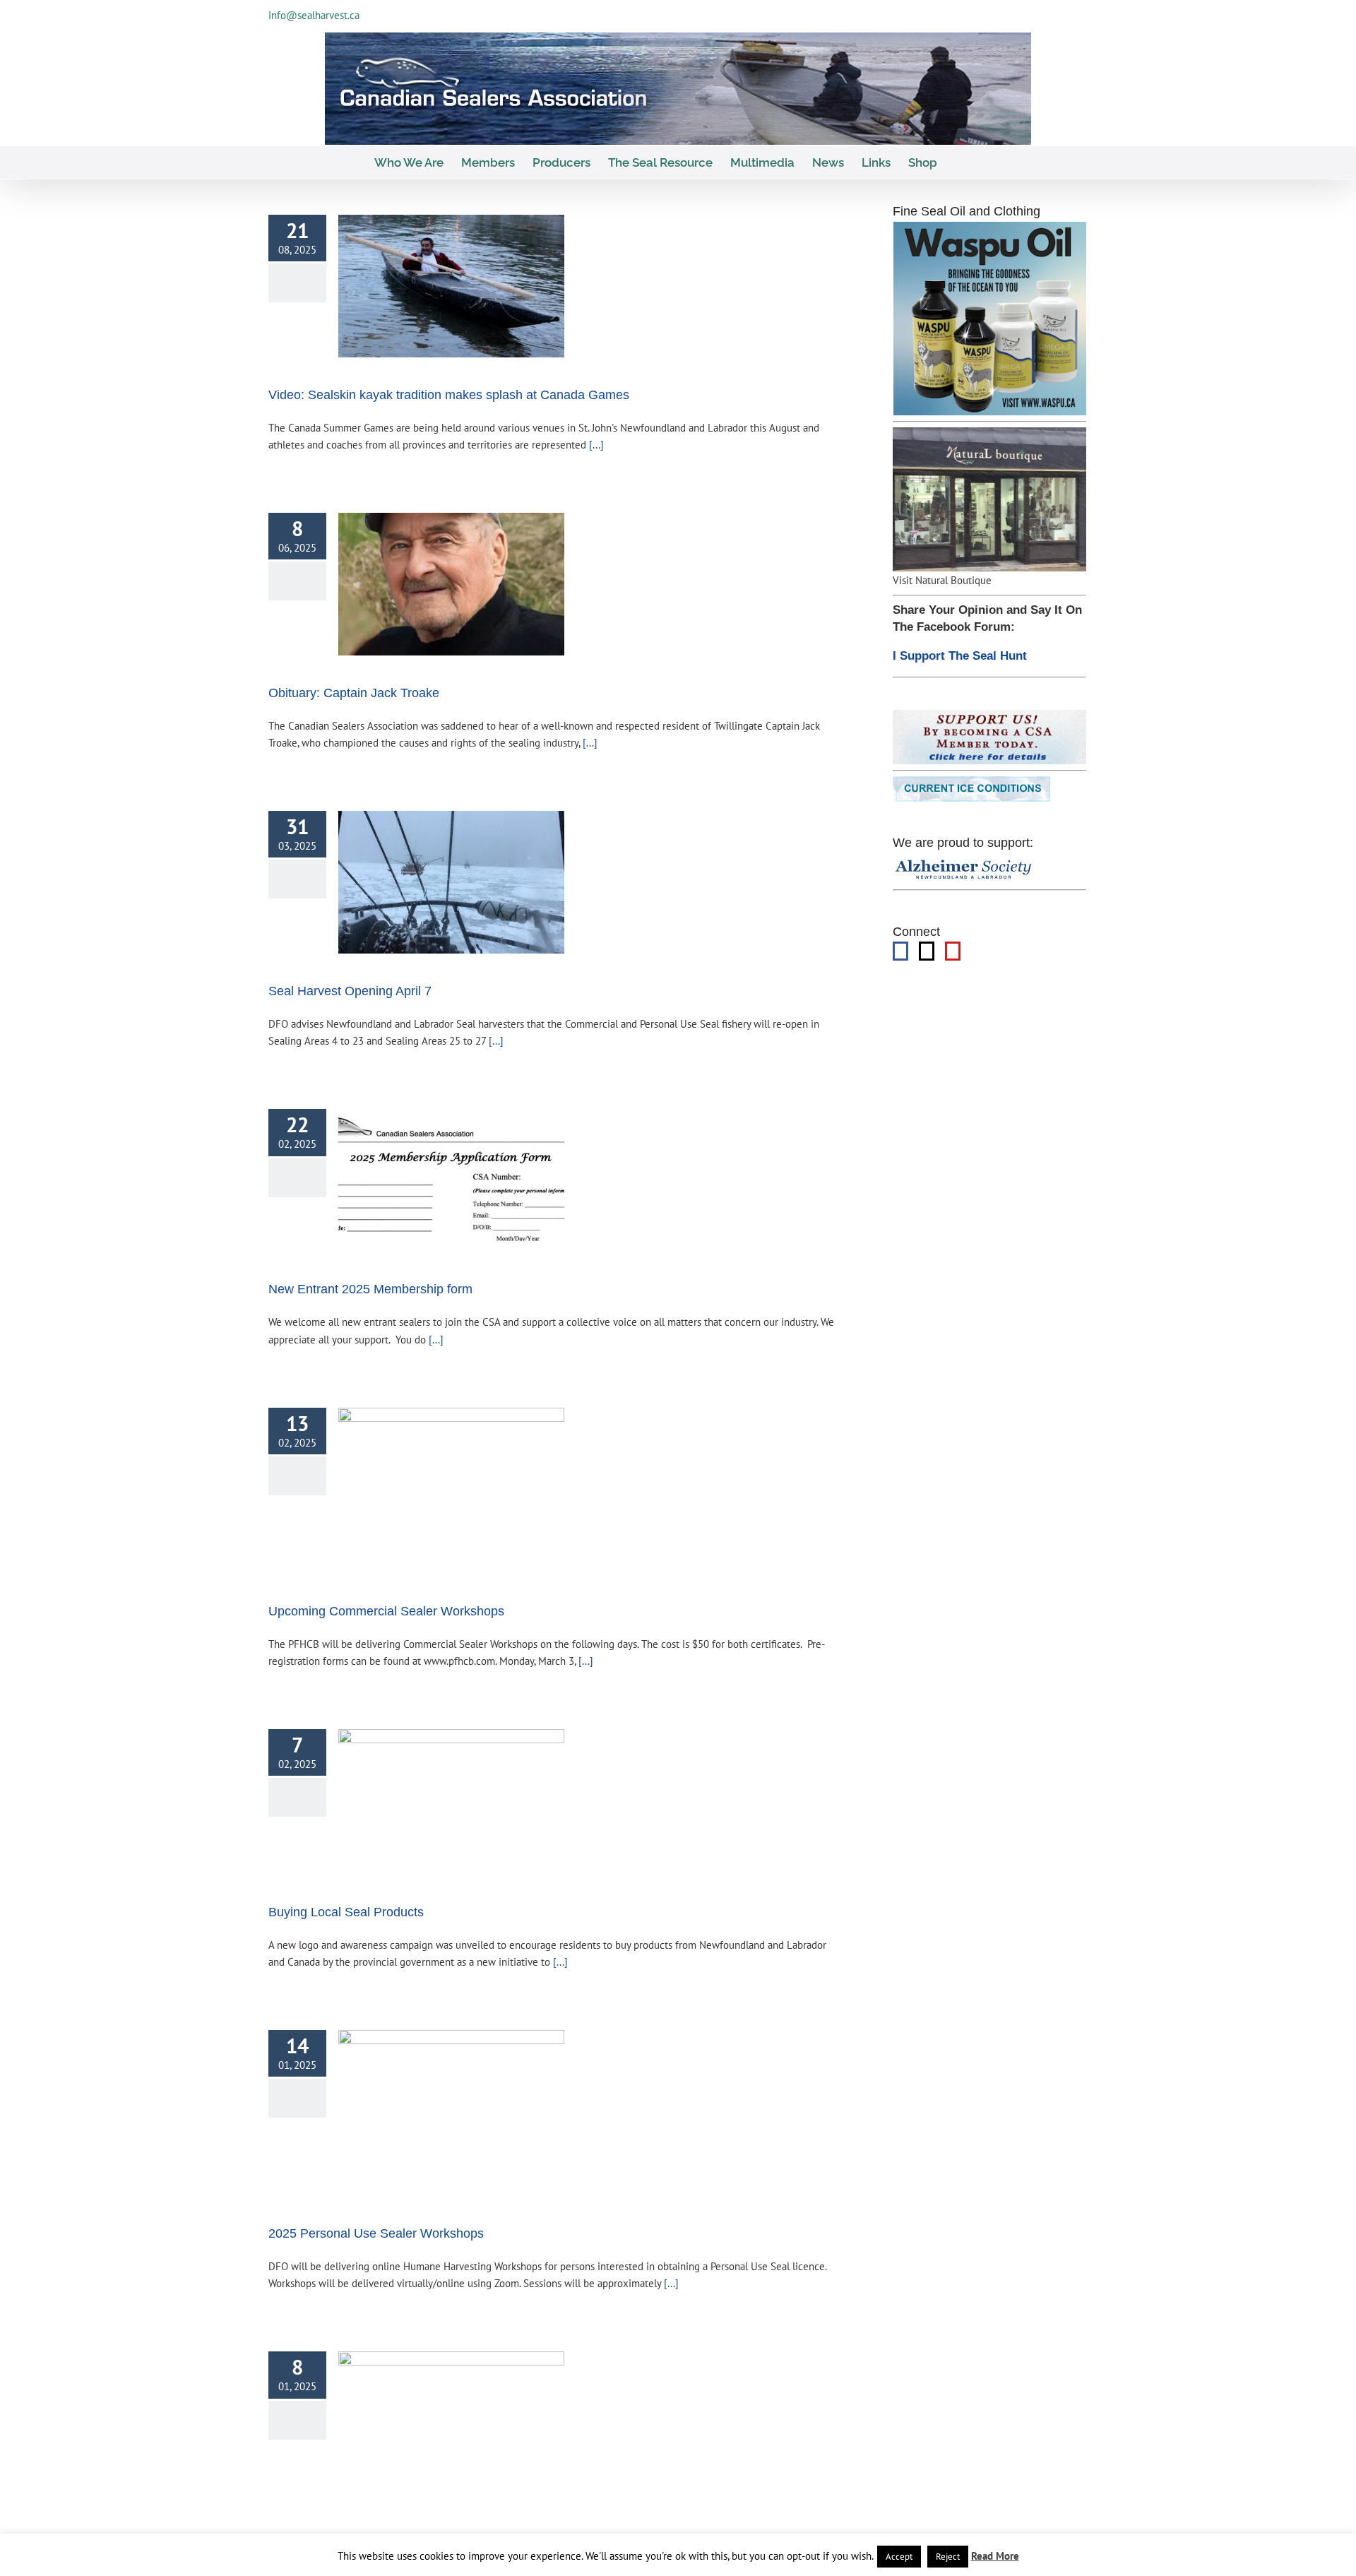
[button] (959, 162)
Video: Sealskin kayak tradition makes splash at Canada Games (449, 395)
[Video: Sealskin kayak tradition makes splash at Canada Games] (451, 286)
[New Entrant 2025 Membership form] (451, 1180)
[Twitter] (927, 951)
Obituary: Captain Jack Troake (354, 693)
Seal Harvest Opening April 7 (350, 991)
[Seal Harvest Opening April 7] (451, 882)
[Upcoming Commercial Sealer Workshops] (451, 1491)
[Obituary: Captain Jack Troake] (451, 584)
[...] (595, 444)
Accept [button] (899, 2557)
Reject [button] (948, 2557)
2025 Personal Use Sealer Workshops (376, 2233)
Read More (995, 2556)
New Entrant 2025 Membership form (370, 1289)
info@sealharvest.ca (314, 15)
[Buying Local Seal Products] (451, 1802)
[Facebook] (900, 951)
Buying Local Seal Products (346, 1912)
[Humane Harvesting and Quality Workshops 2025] (451, 2427)
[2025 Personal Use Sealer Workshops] (451, 2113)
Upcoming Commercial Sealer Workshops (386, 1611)
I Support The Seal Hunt (960, 656)
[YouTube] (953, 951)
